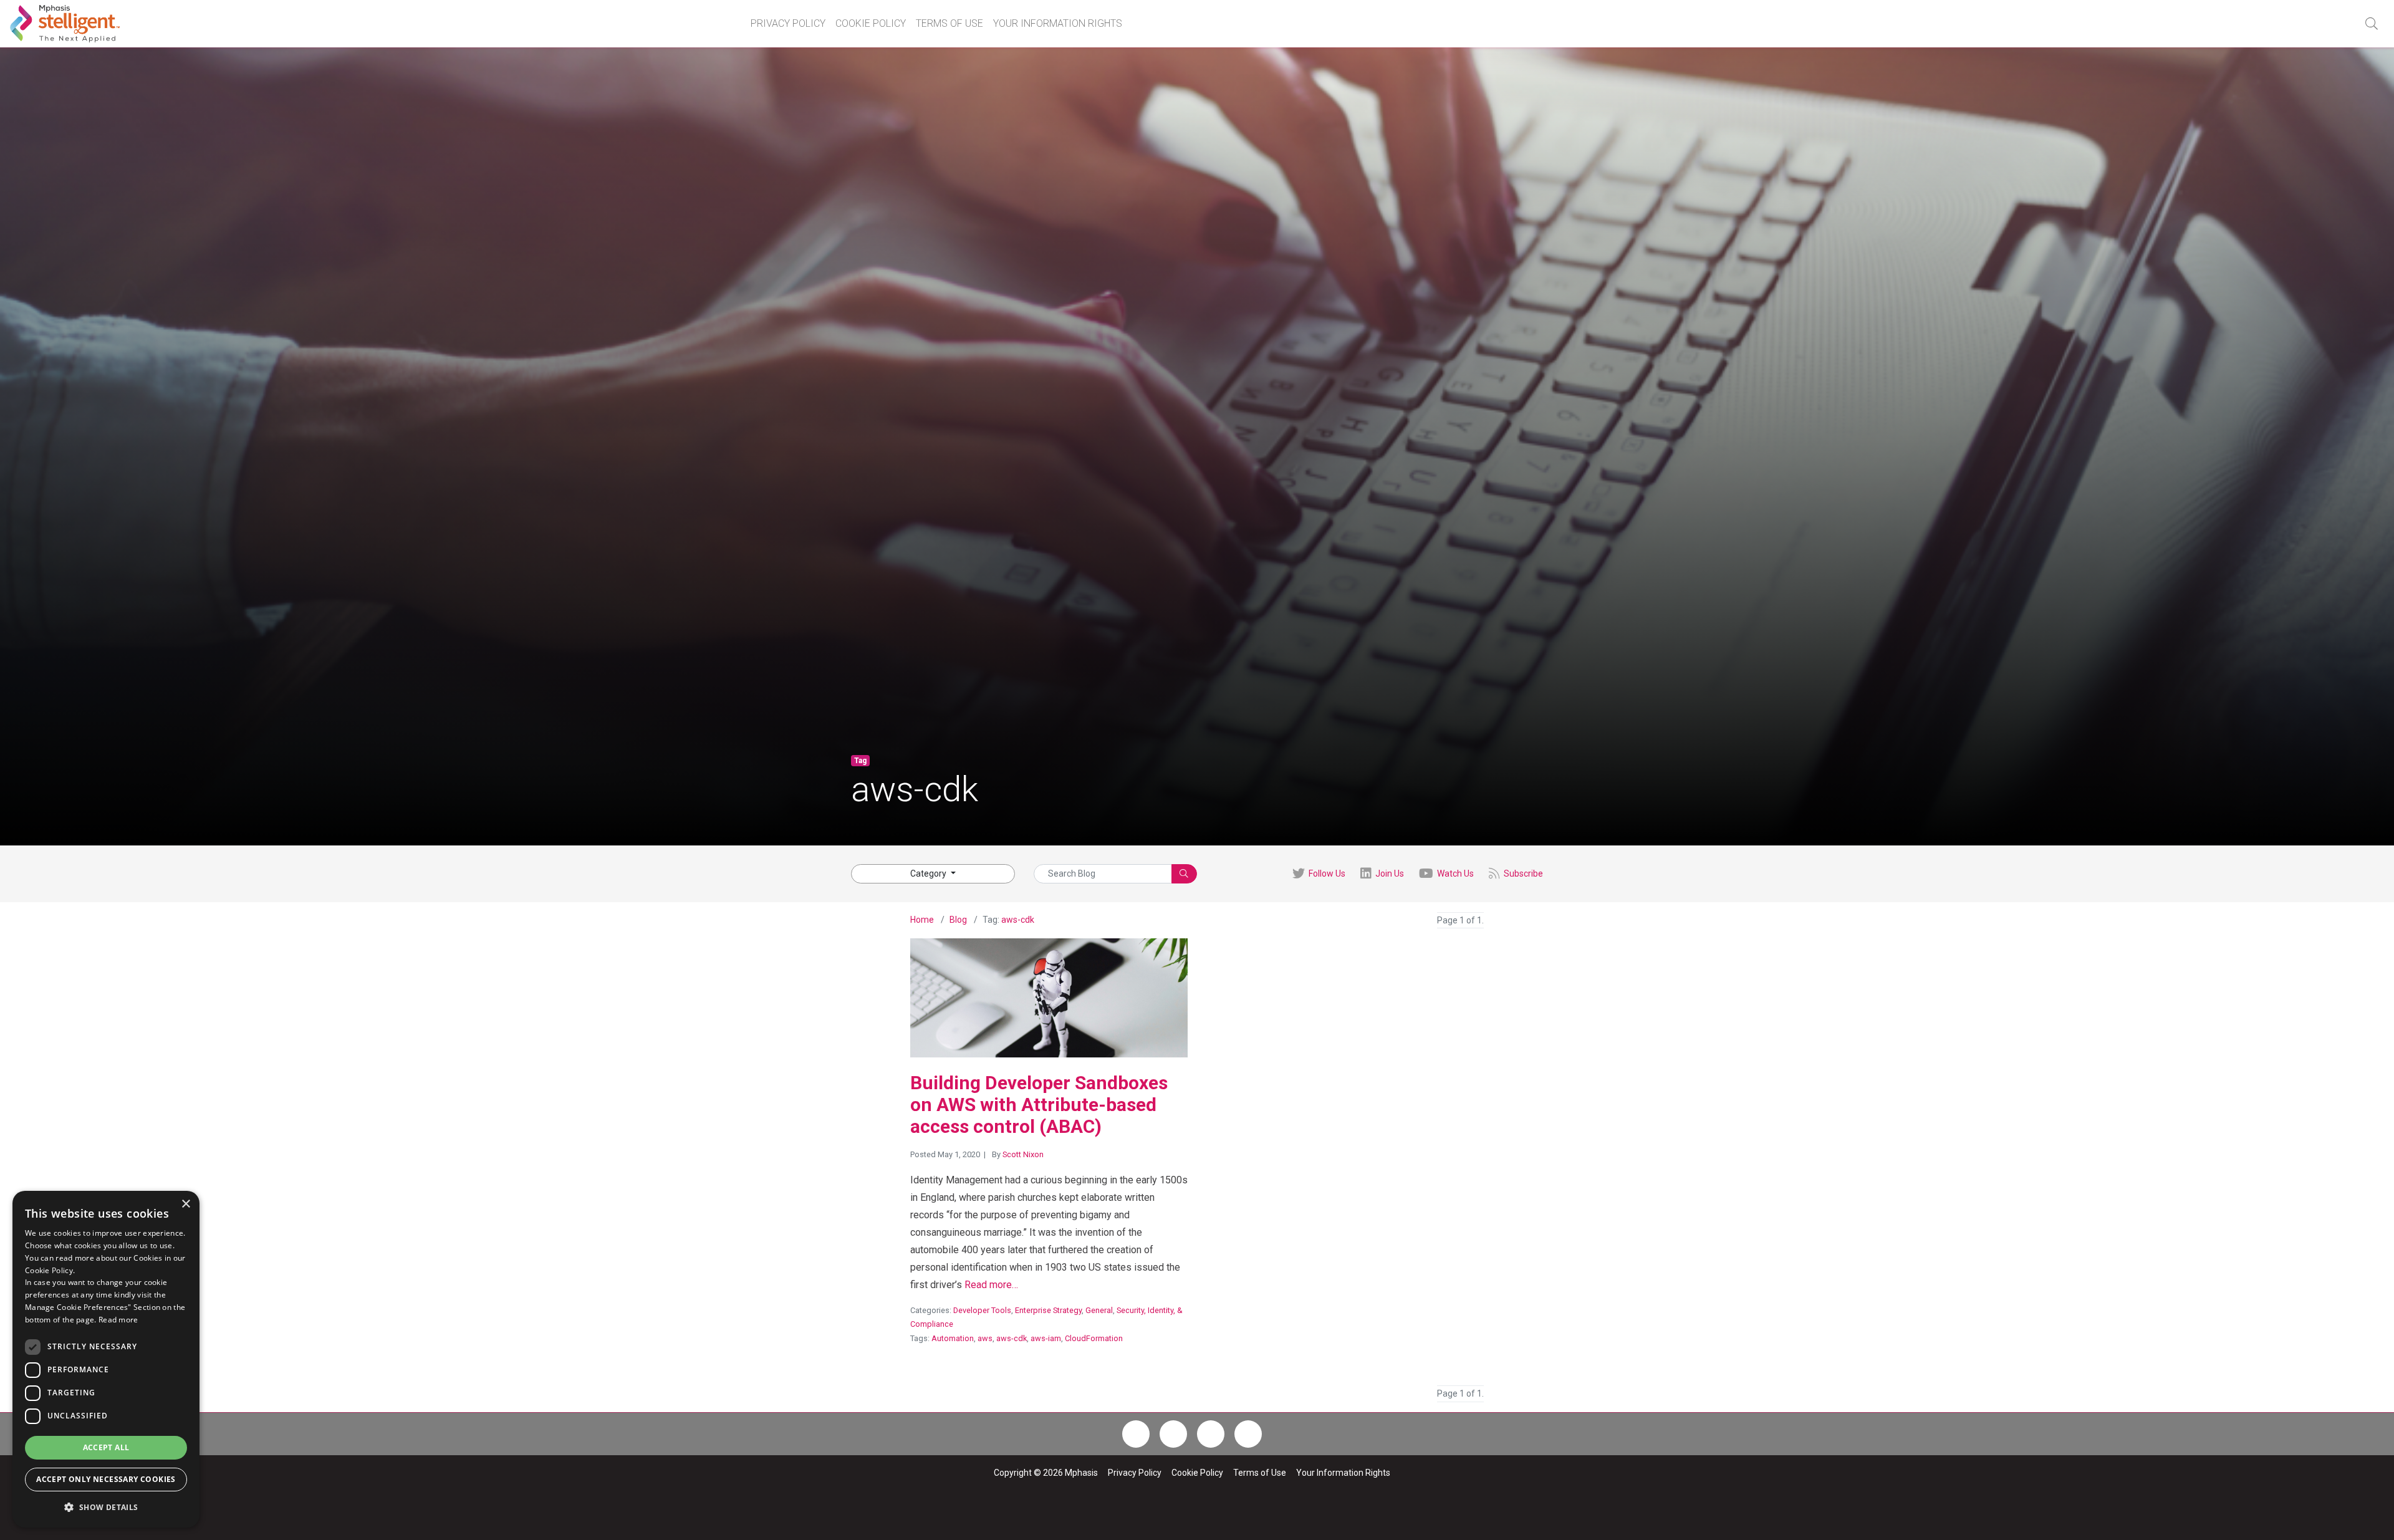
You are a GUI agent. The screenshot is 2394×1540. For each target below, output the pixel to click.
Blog (958, 920)
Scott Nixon (1023, 1154)
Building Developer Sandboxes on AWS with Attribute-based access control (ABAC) (1039, 1104)
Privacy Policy (788, 23)
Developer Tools (982, 1310)
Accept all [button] (106, 1447)
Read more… (991, 1285)
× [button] (185, 1204)
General (1099, 1310)
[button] (2371, 24)
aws (985, 1338)
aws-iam (1046, 1338)
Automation (953, 1338)
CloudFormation (1094, 1338)
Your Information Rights (1058, 23)
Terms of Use (949, 23)
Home (922, 920)
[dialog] (106, 1359)
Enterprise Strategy (1048, 1310)
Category (929, 873)
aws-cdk (1018, 920)
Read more (118, 1320)
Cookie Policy (871, 23)
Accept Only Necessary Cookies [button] (106, 1479)
